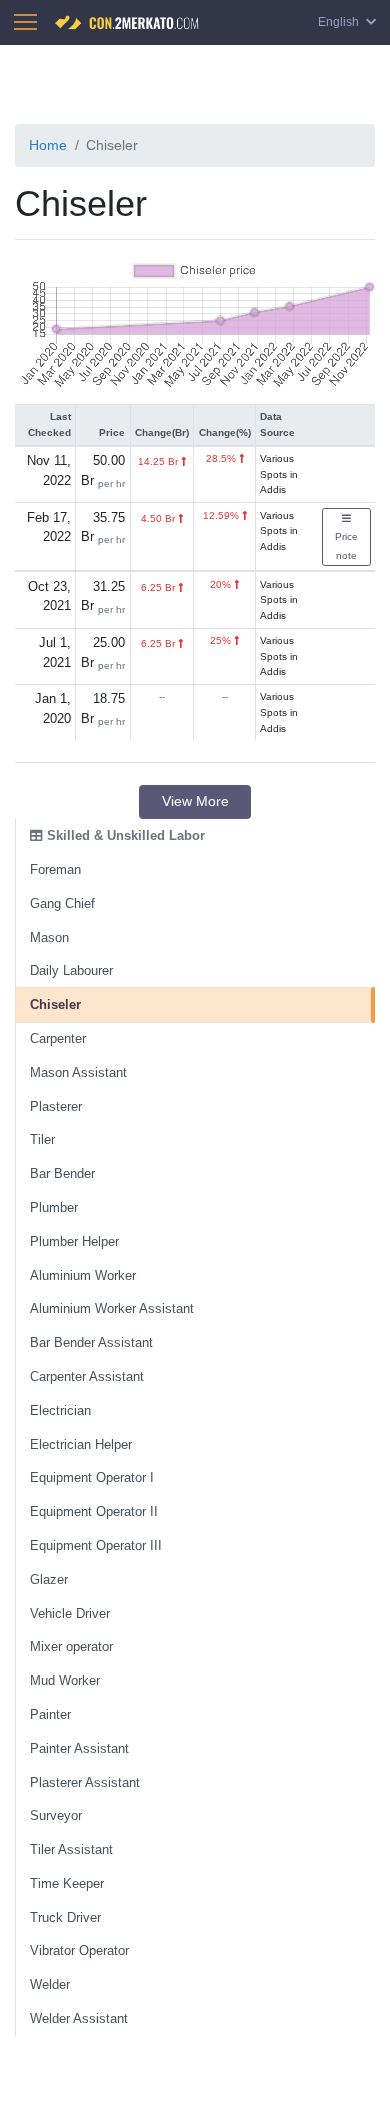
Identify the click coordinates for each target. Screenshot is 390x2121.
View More (195, 801)
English (340, 22)
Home (48, 145)
